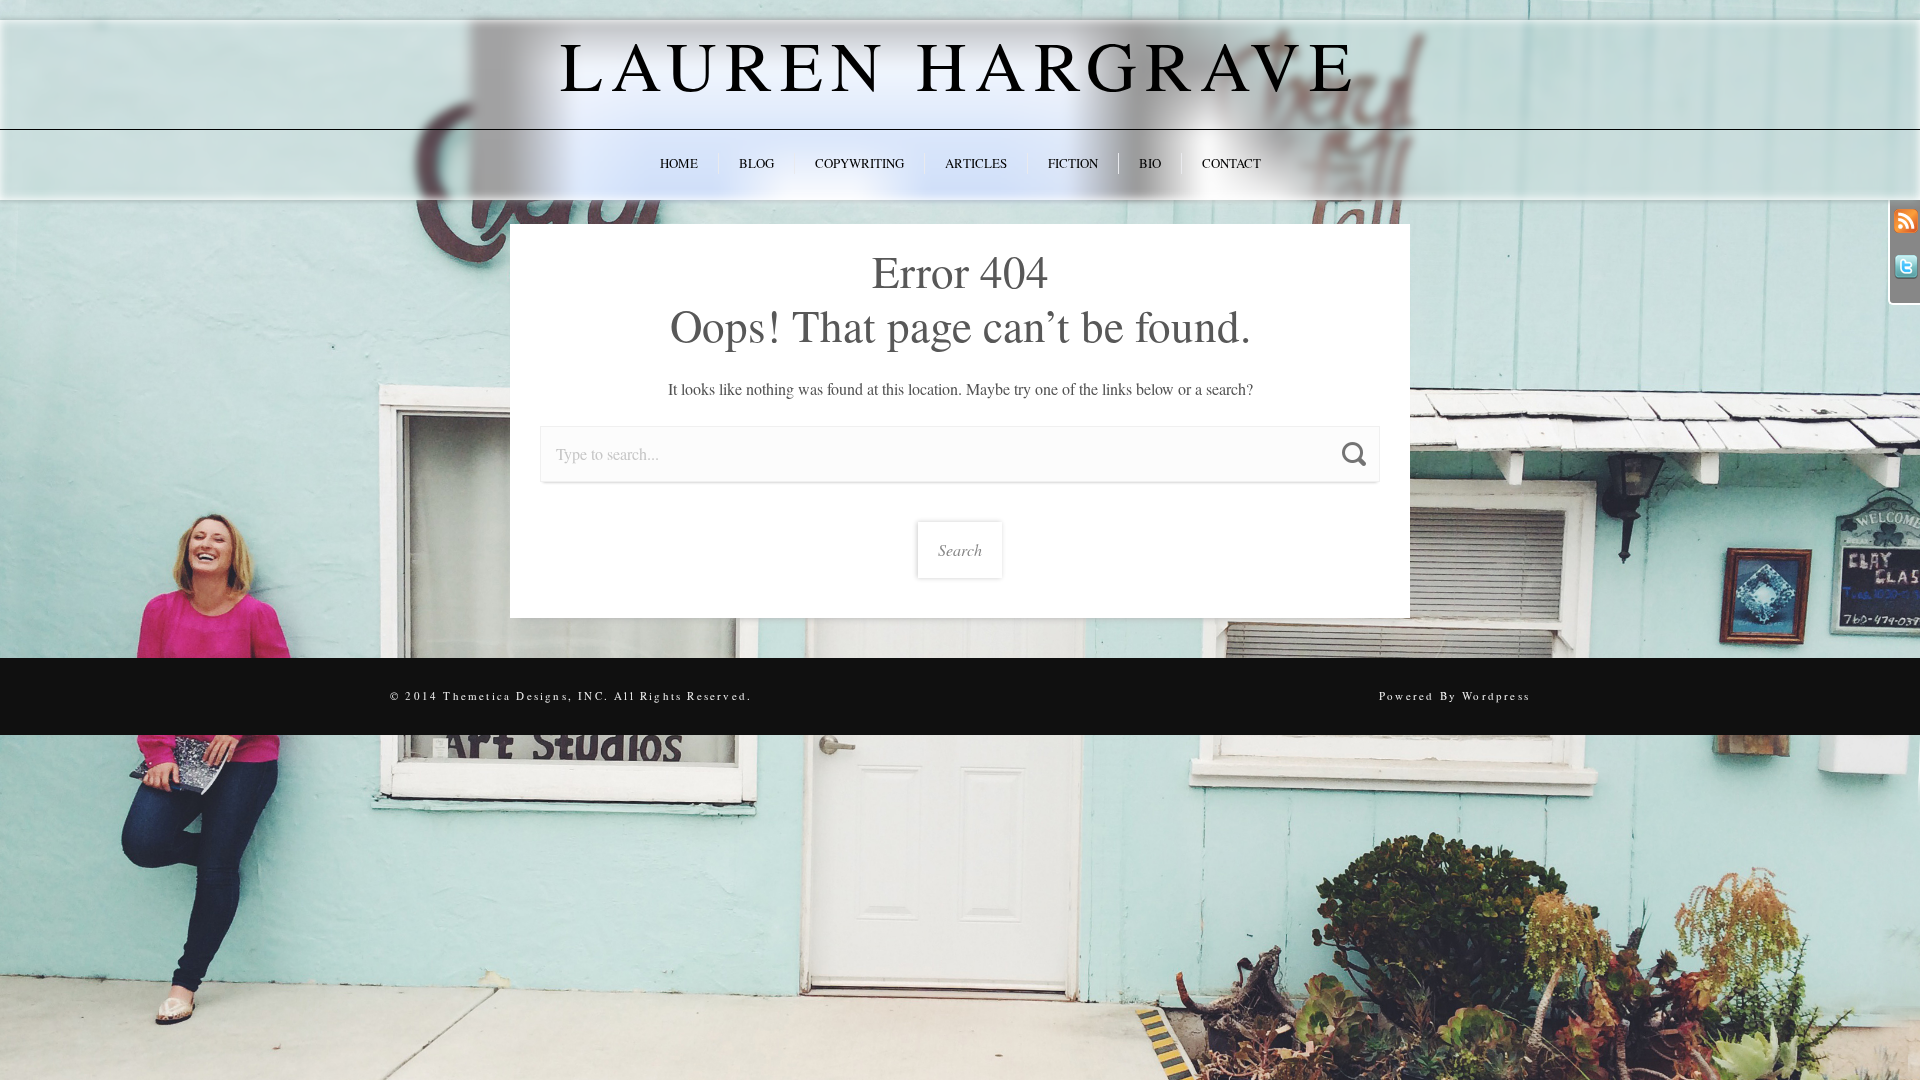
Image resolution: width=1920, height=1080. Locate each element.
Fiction (1073, 163)
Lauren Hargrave (960, 64)
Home (679, 163)
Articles (976, 163)
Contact (1231, 163)
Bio (1150, 163)
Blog (756, 163)
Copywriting (859, 163)
